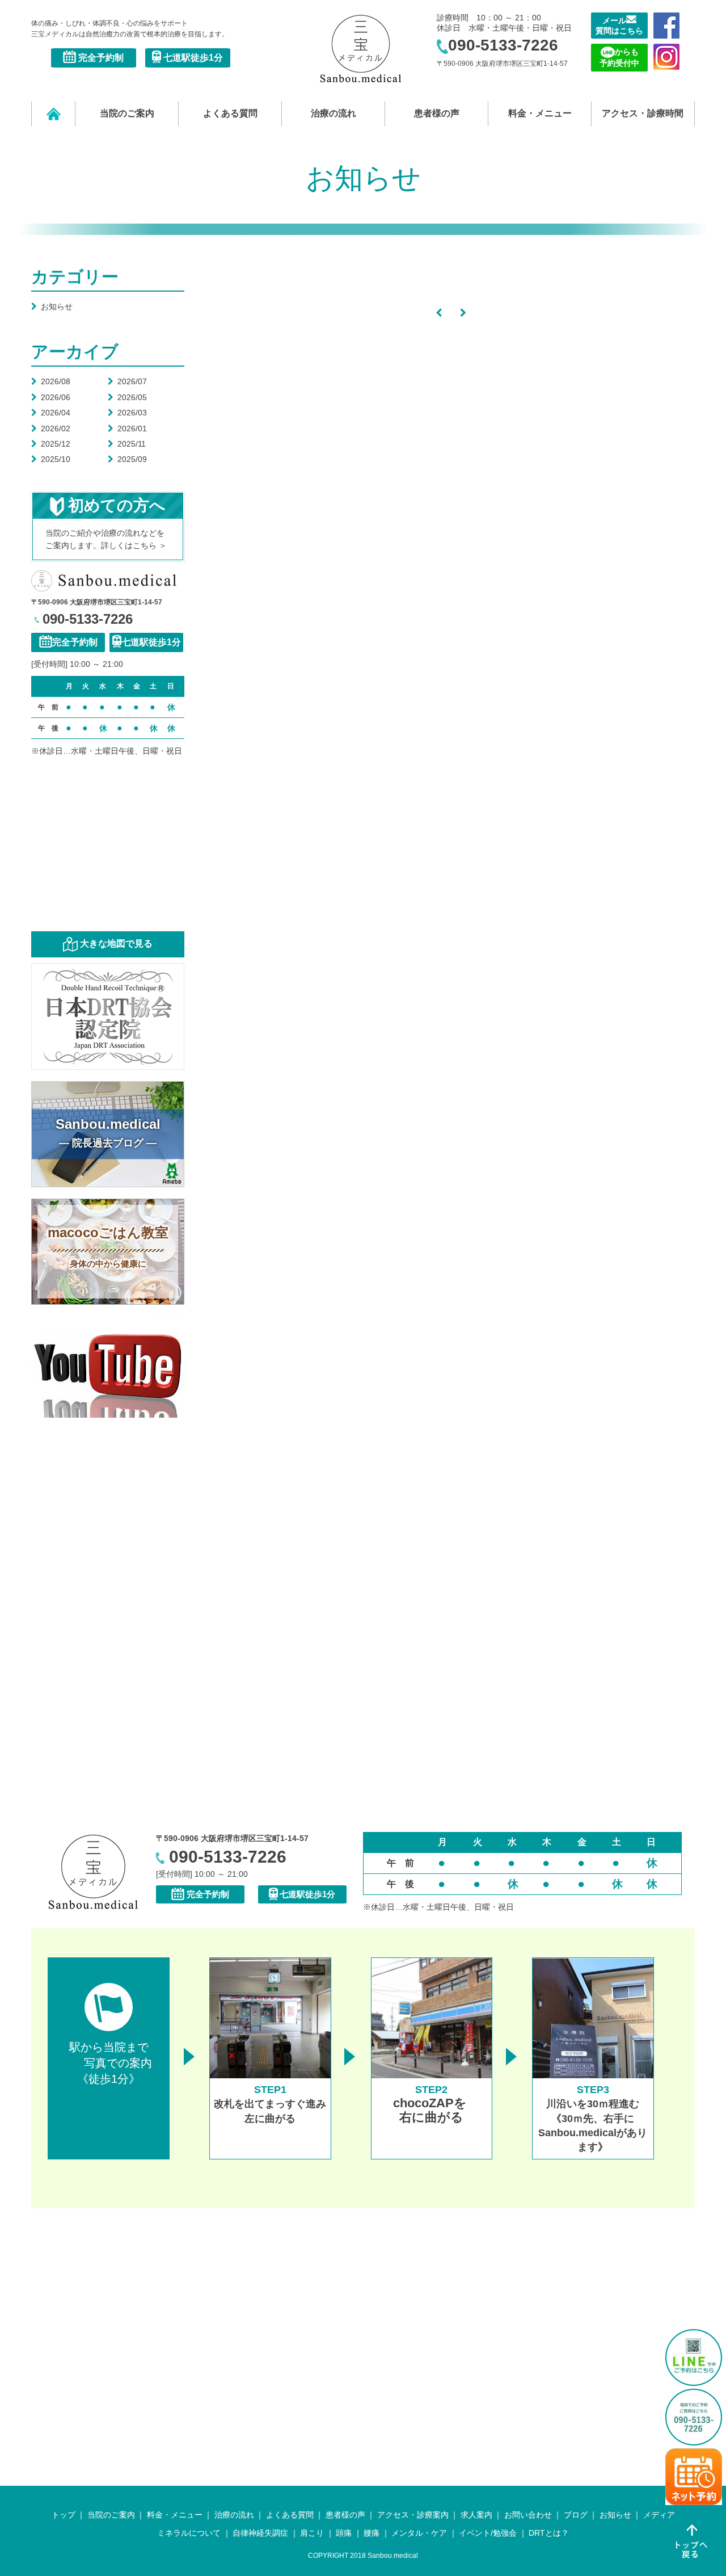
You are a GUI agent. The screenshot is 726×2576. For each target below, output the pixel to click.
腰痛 (372, 2533)
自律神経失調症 (260, 2533)
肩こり (312, 2533)
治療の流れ (334, 113)
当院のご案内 (127, 113)
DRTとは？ (549, 2533)
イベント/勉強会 (488, 2533)
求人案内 (476, 2515)
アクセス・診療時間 (643, 113)
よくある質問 (230, 113)
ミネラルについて (189, 2533)
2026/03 (127, 413)
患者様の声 (437, 113)
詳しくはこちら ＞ (134, 545)
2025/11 (127, 444)
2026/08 (51, 381)
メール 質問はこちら (619, 26)
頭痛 (344, 2533)
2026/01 (127, 428)
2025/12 (51, 444)
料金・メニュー (540, 113)
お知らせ (52, 306)
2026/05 (127, 397)
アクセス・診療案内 (413, 2515)
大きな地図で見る (116, 944)
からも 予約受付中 (619, 57)
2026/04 (51, 413)
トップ (64, 2515)
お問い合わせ (528, 2515)
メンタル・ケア (419, 2533)
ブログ (576, 2515)
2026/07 (127, 381)
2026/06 (51, 397)
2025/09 (127, 459)
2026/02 (51, 428)
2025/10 (51, 459)
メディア (659, 2515)
